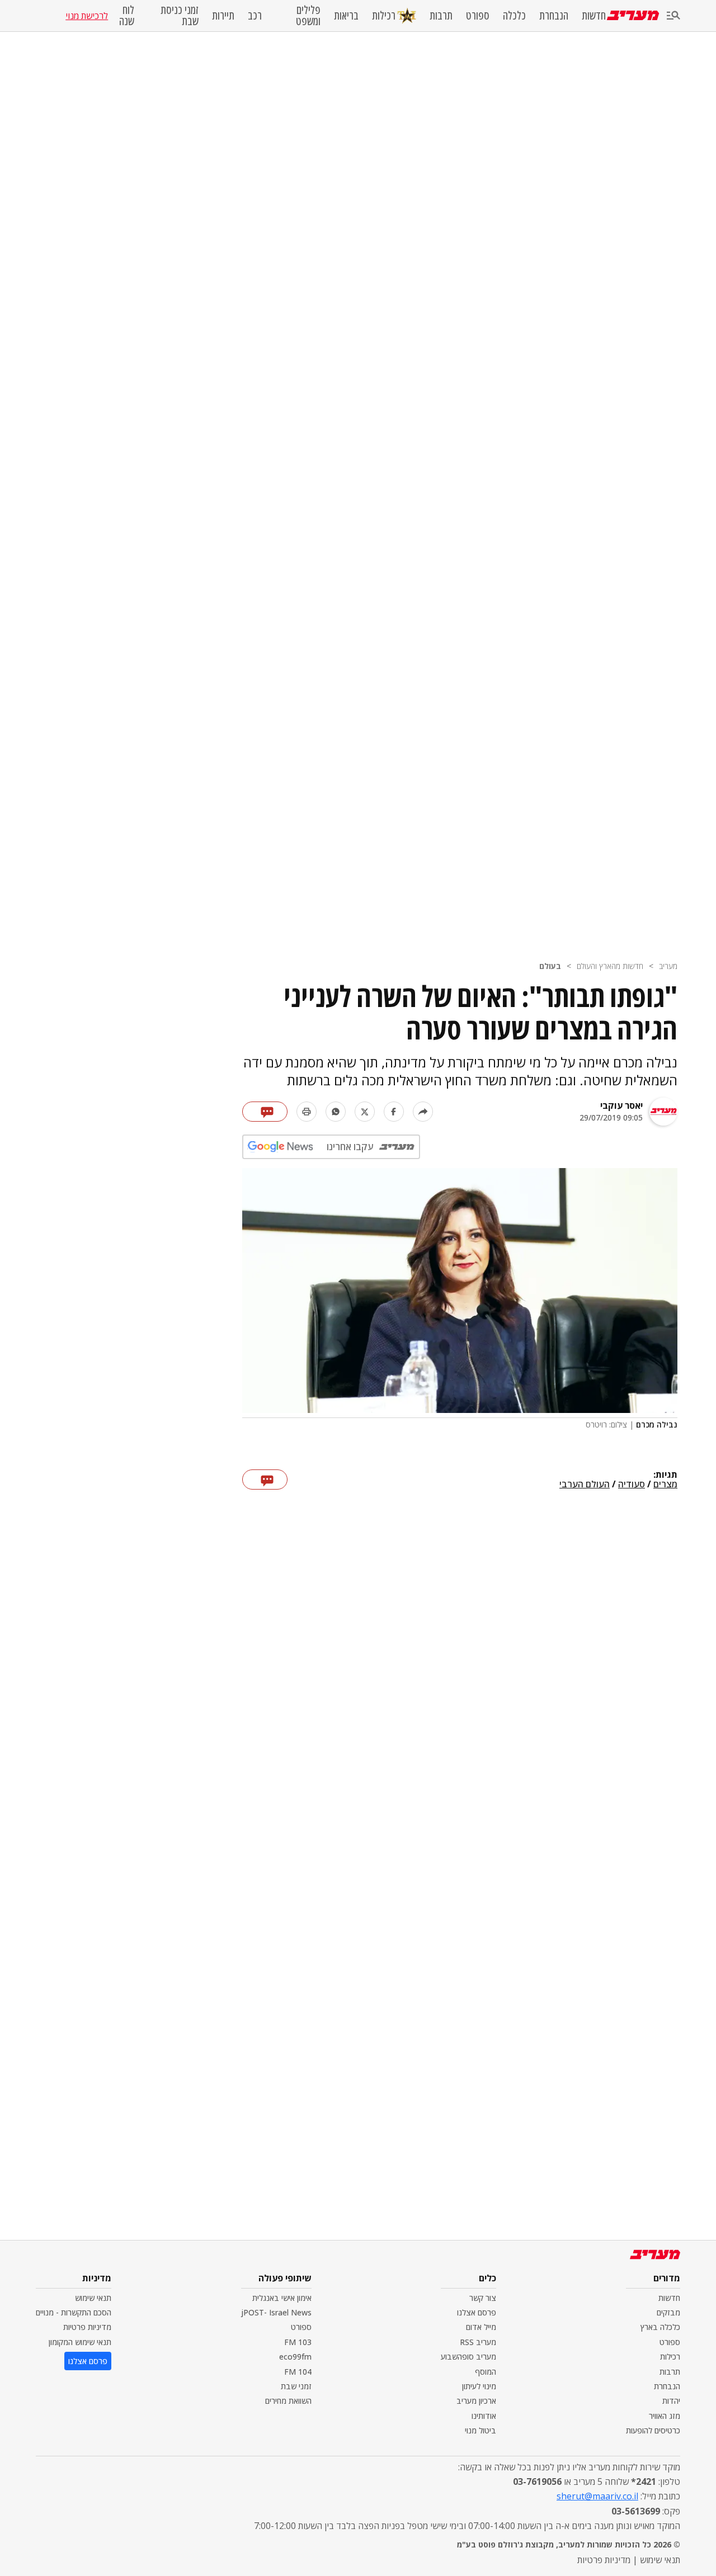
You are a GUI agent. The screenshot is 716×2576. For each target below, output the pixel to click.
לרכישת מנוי (87, 16)
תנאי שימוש (93, 2298)
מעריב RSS (478, 2342)
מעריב (668, 966)
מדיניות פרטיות (87, 2327)
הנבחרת (554, 16)
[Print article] (307, 1112)
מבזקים (668, 2312)
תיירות (223, 16)
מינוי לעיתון (479, 2386)
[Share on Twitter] (365, 1112)
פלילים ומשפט (308, 16)
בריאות (346, 16)
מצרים (665, 1485)
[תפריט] (673, 16)
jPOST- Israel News (276, 2312)
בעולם (550, 966)
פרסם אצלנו (477, 2312)
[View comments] (265, 1112)
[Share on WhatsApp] (336, 1112)
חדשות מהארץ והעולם (610, 966)
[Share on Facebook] (394, 1112)
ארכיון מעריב (476, 2401)
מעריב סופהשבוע (468, 2357)
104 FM (298, 2372)
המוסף (486, 2372)
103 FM (298, 2342)
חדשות (594, 16)
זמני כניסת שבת (180, 16)
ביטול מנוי (481, 2430)
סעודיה (632, 1485)
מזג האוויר (665, 2416)
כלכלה (514, 16)
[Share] (423, 1112)
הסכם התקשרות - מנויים (74, 2312)
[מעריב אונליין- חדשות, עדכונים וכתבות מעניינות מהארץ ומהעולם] (633, 15)
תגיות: (665, 1475)
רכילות (384, 15)
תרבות (441, 16)
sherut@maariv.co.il (597, 2496)
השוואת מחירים (288, 2401)
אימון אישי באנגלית (282, 2298)
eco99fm (295, 2357)
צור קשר (483, 2298)
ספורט (478, 16)
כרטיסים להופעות (653, 2430)
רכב (255, 16)
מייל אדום (481, 2327)
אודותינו (484, 2416)
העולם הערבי (585, 1485)
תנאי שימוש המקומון (80, 2342)
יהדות (671, 2401)
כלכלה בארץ (660, 2327)
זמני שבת (296, 2386)
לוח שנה (126, 16)
